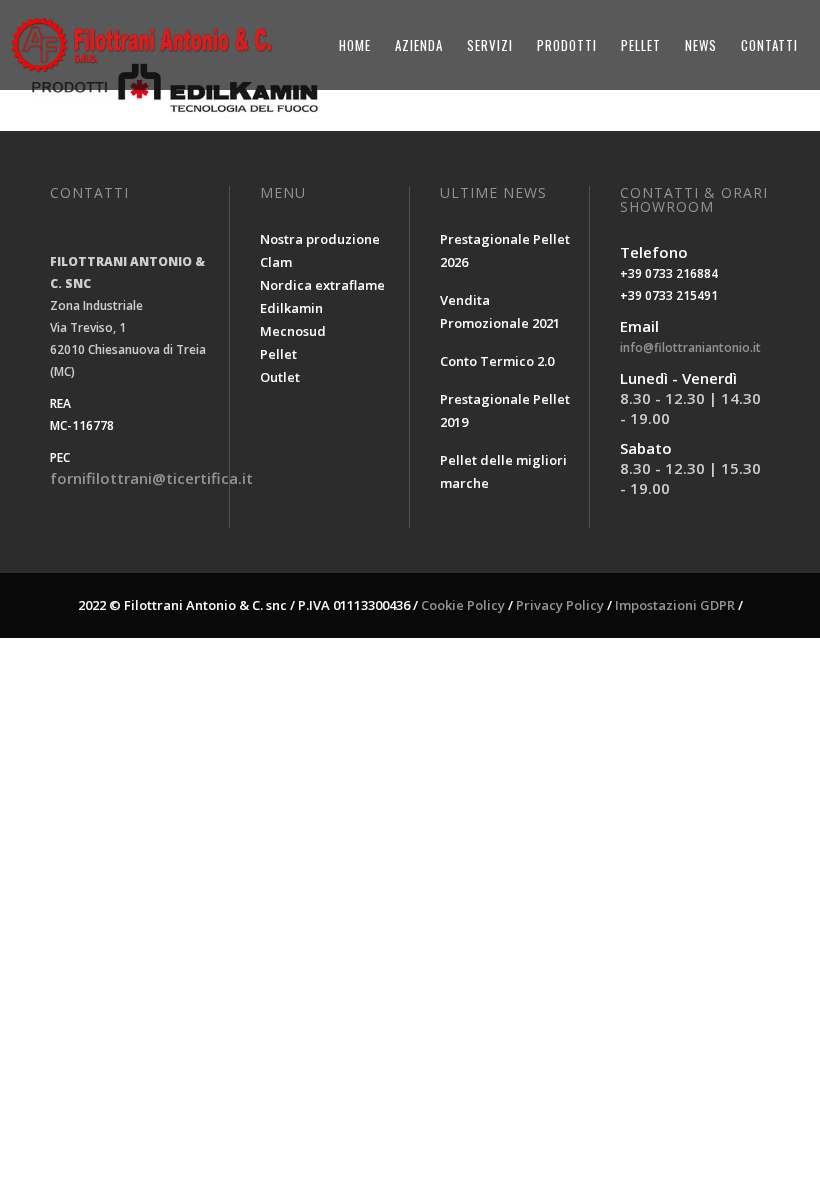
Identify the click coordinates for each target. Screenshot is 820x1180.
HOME (355, 45)
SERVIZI (490, 45)
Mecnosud (293, 331)
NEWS (701, 45)
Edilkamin (291, 308)
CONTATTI (769, 45)
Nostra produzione (320, 239)
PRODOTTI (567, 45)
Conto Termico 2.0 (497, 361)
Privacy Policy (560, 605)
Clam (276, 262)
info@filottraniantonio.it (690, 347)
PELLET (641, 45)
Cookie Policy (463, 605)
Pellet (278, 354)
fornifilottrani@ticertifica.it (151, 478)
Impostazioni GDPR (675, 605)
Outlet (280, 377)
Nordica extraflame (322, 285)
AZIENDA (419, 45)
